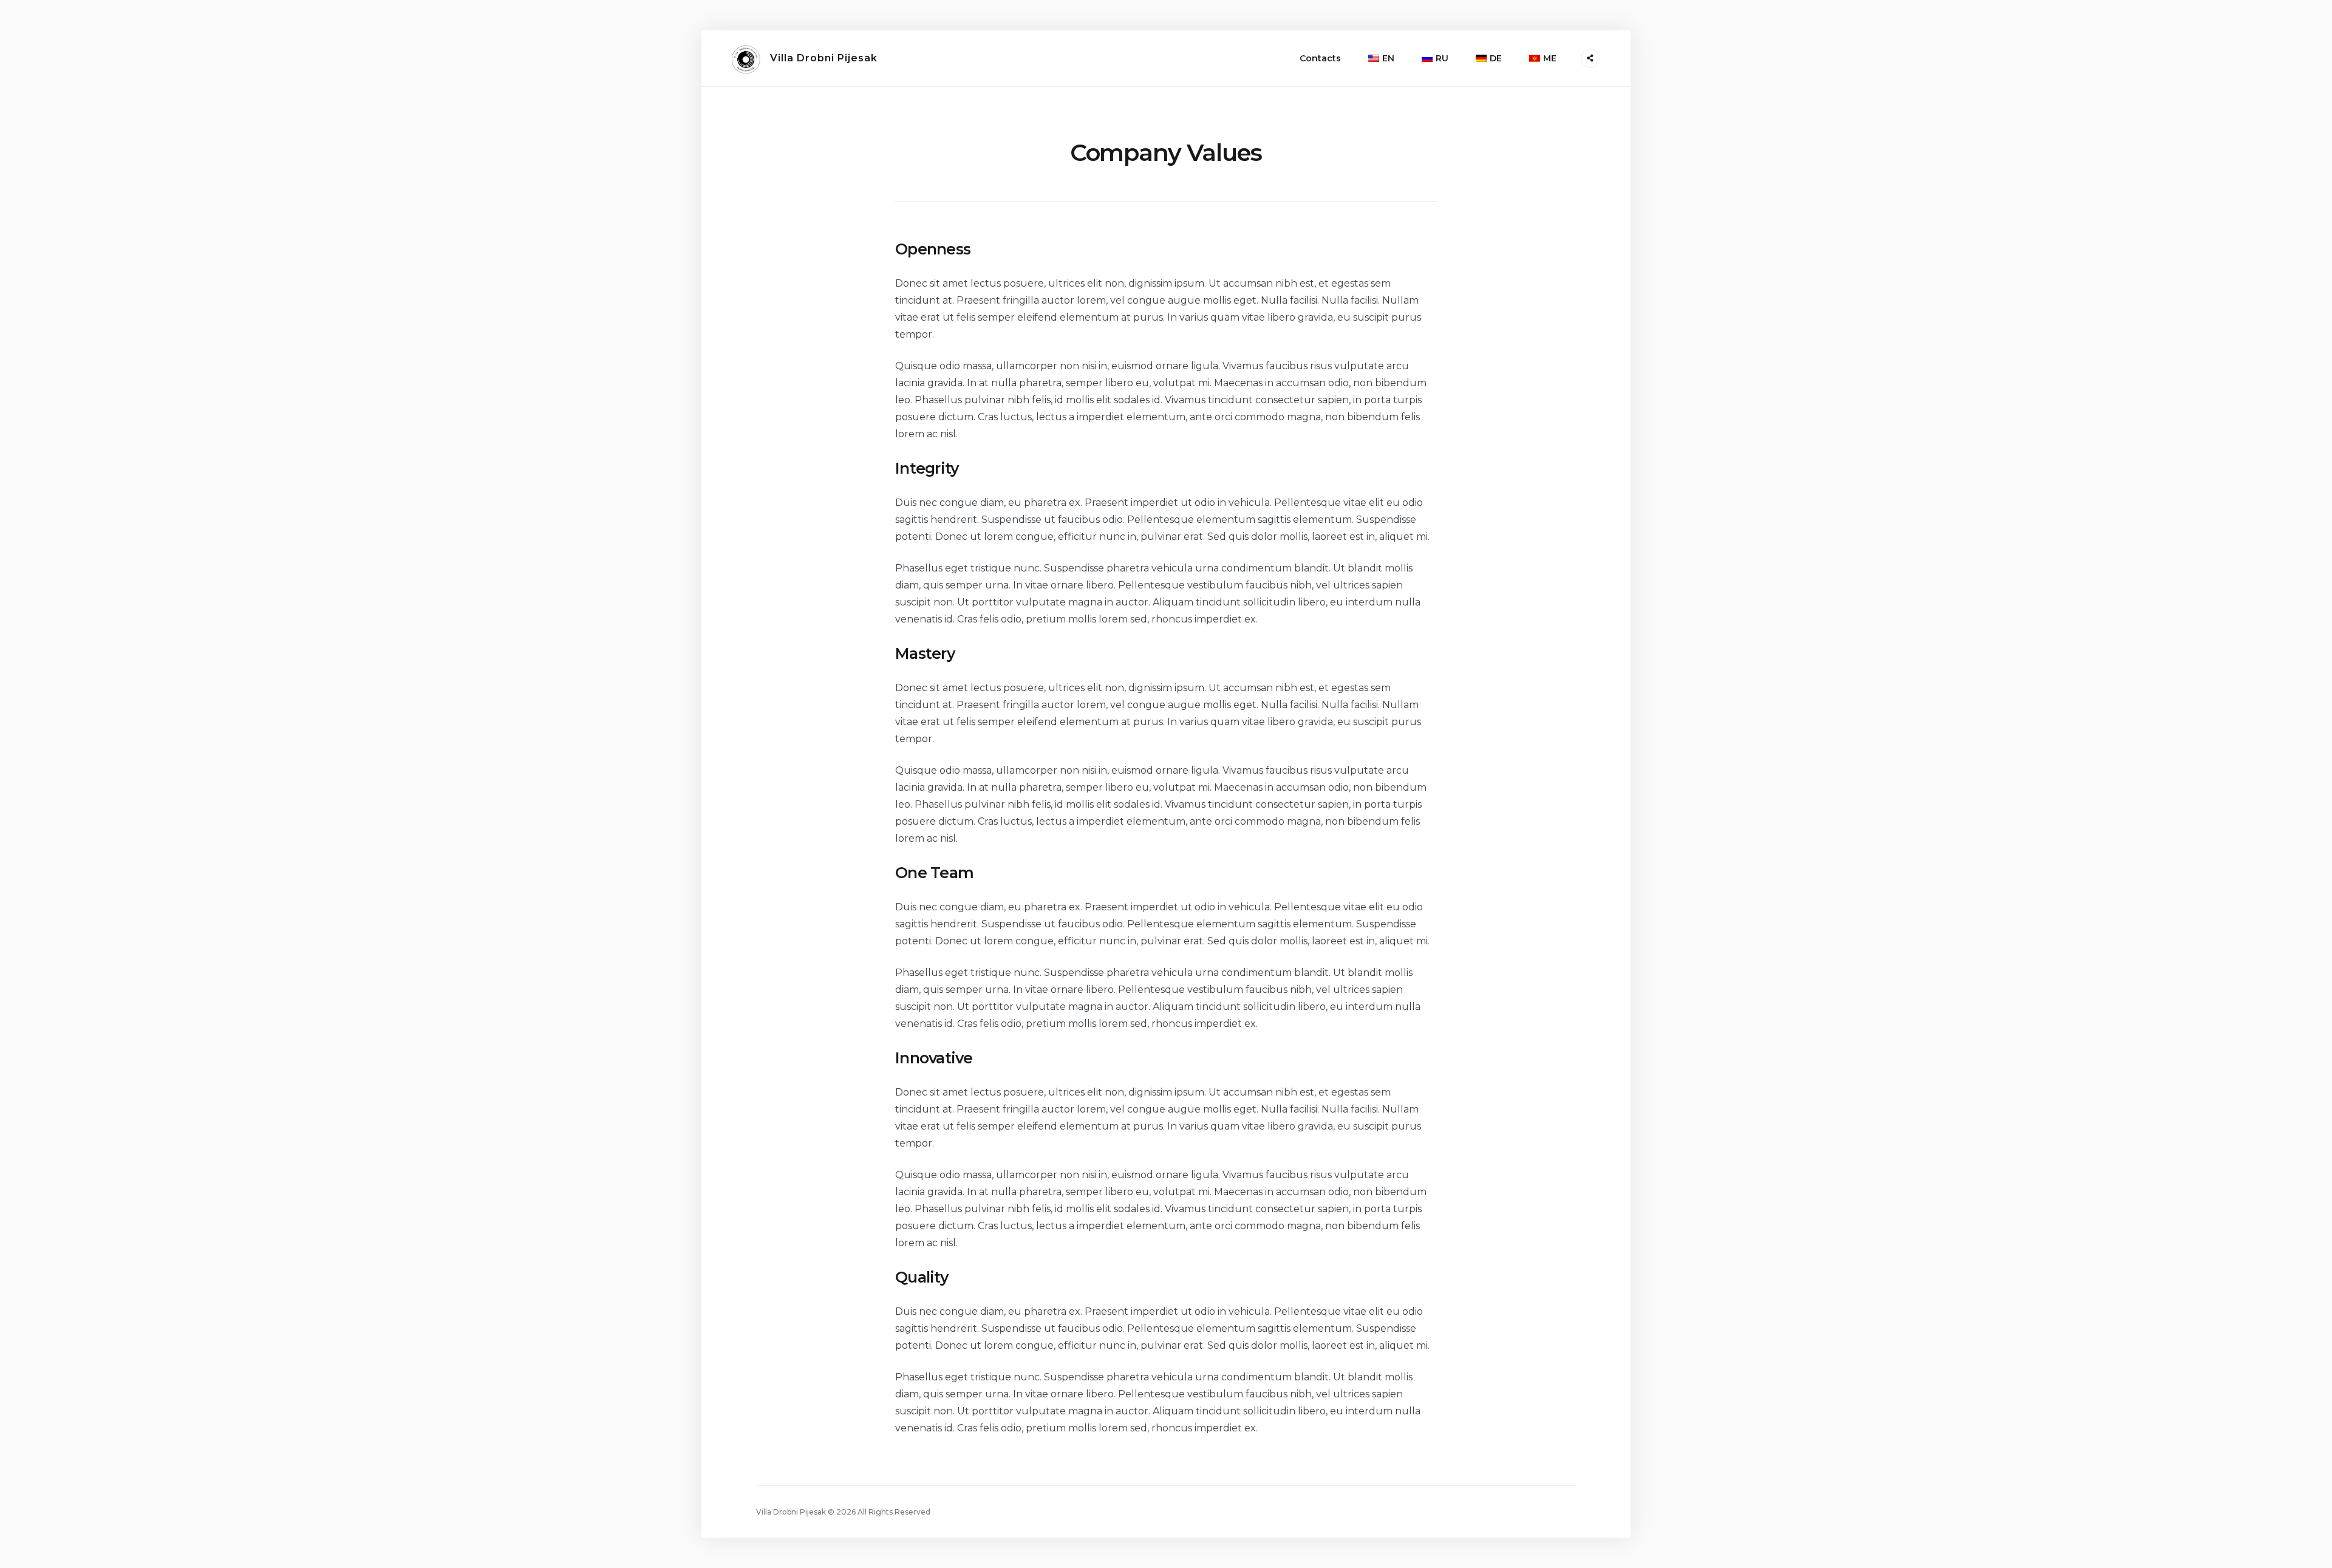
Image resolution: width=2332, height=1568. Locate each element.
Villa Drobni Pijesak (824, 58)
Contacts (1320, 58)
